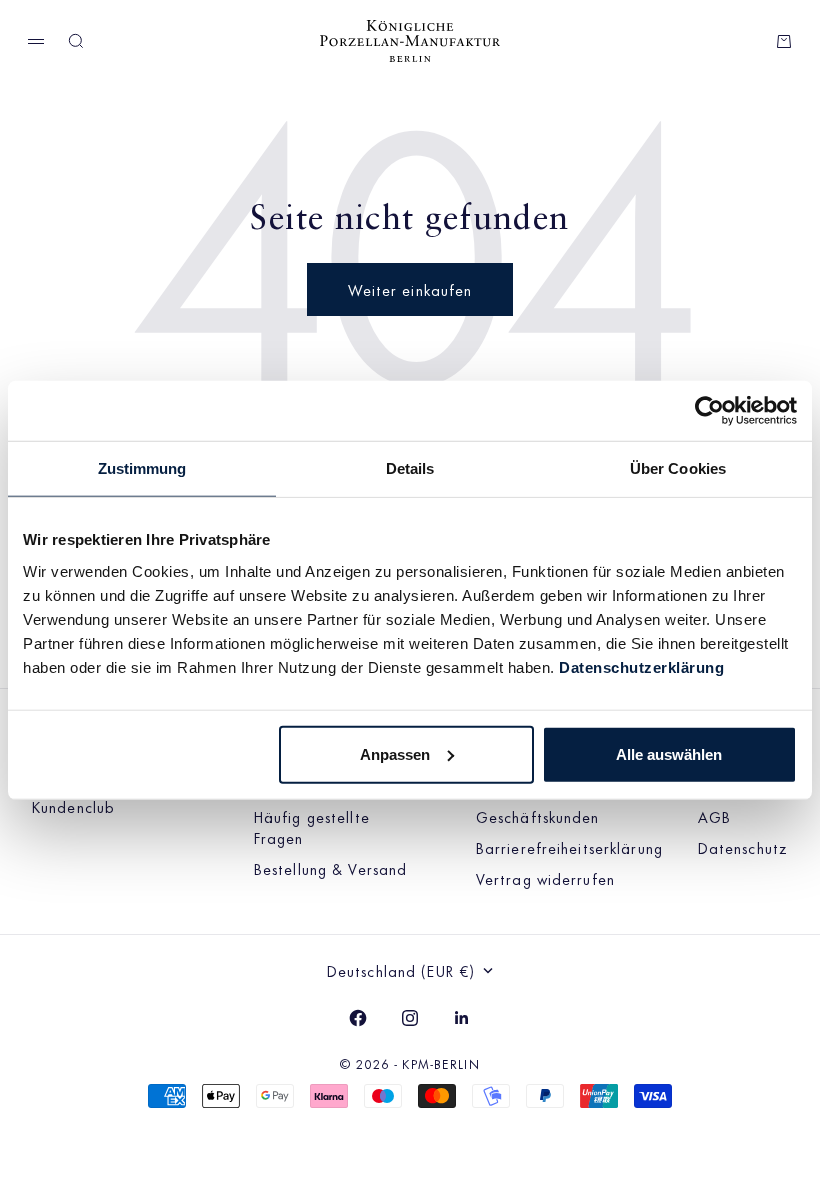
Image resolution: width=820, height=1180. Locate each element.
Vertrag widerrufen (545, 878)
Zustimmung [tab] (142, 468)
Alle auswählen (669, 753)
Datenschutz (743, 847)
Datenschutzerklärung (641, 666)
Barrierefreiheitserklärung (569, 847)
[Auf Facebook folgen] (358, 1018)
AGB (714, 816)
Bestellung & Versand (330, 868)
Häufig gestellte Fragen (312, 827)
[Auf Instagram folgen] (410, 1018)
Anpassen (395, 753)
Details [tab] (410, 468)
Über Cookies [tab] (678, 468)
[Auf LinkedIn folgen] (462, 1018)
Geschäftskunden (538, 816)
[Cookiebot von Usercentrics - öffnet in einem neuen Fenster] (709, 411)
